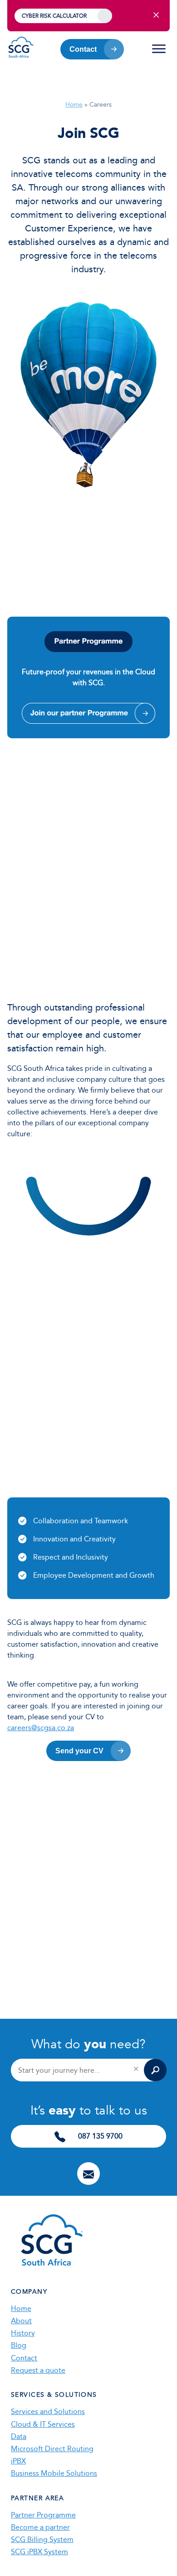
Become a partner (40, 2527)
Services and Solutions (48, 2412)
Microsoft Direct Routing (52, 2449)
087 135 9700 (99, 2136)
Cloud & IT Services (43, 2424)
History (23, 2333)
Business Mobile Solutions (54, 2473)
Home (74, 105)
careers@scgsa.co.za (41, 1728)
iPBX (18, 2461)
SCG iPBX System (39, 2552)
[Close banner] (156, 16)
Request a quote (38, 2370)
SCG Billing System (42, 2539)
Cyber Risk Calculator (54, 16)
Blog (19, 2345)
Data (19, 2436)
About (21, 2321)
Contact (83, 49)
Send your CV (79, 1751)
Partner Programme (43, 2515)
